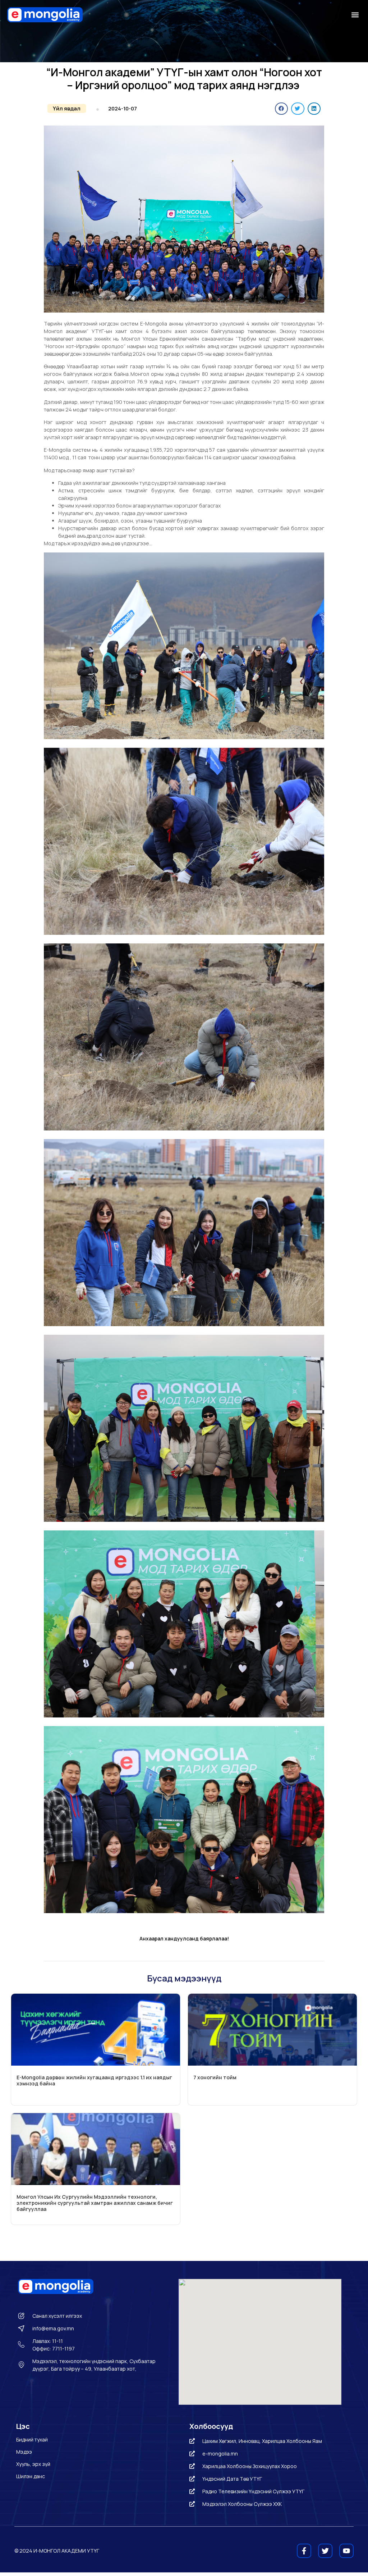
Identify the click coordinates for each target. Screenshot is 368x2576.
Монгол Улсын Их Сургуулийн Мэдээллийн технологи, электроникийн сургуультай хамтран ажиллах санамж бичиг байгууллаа (95, 2203)
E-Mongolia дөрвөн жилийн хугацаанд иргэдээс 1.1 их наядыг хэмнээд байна (94, 2080)
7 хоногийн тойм (215, 2077)
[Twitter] (325, 2551)
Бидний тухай (32, 2440)
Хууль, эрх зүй (33, 2464)
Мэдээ (24, 2452)
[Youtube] (346, 2551)
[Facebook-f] (304, 2551)
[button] (355, 15)
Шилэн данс (31, 2476)
